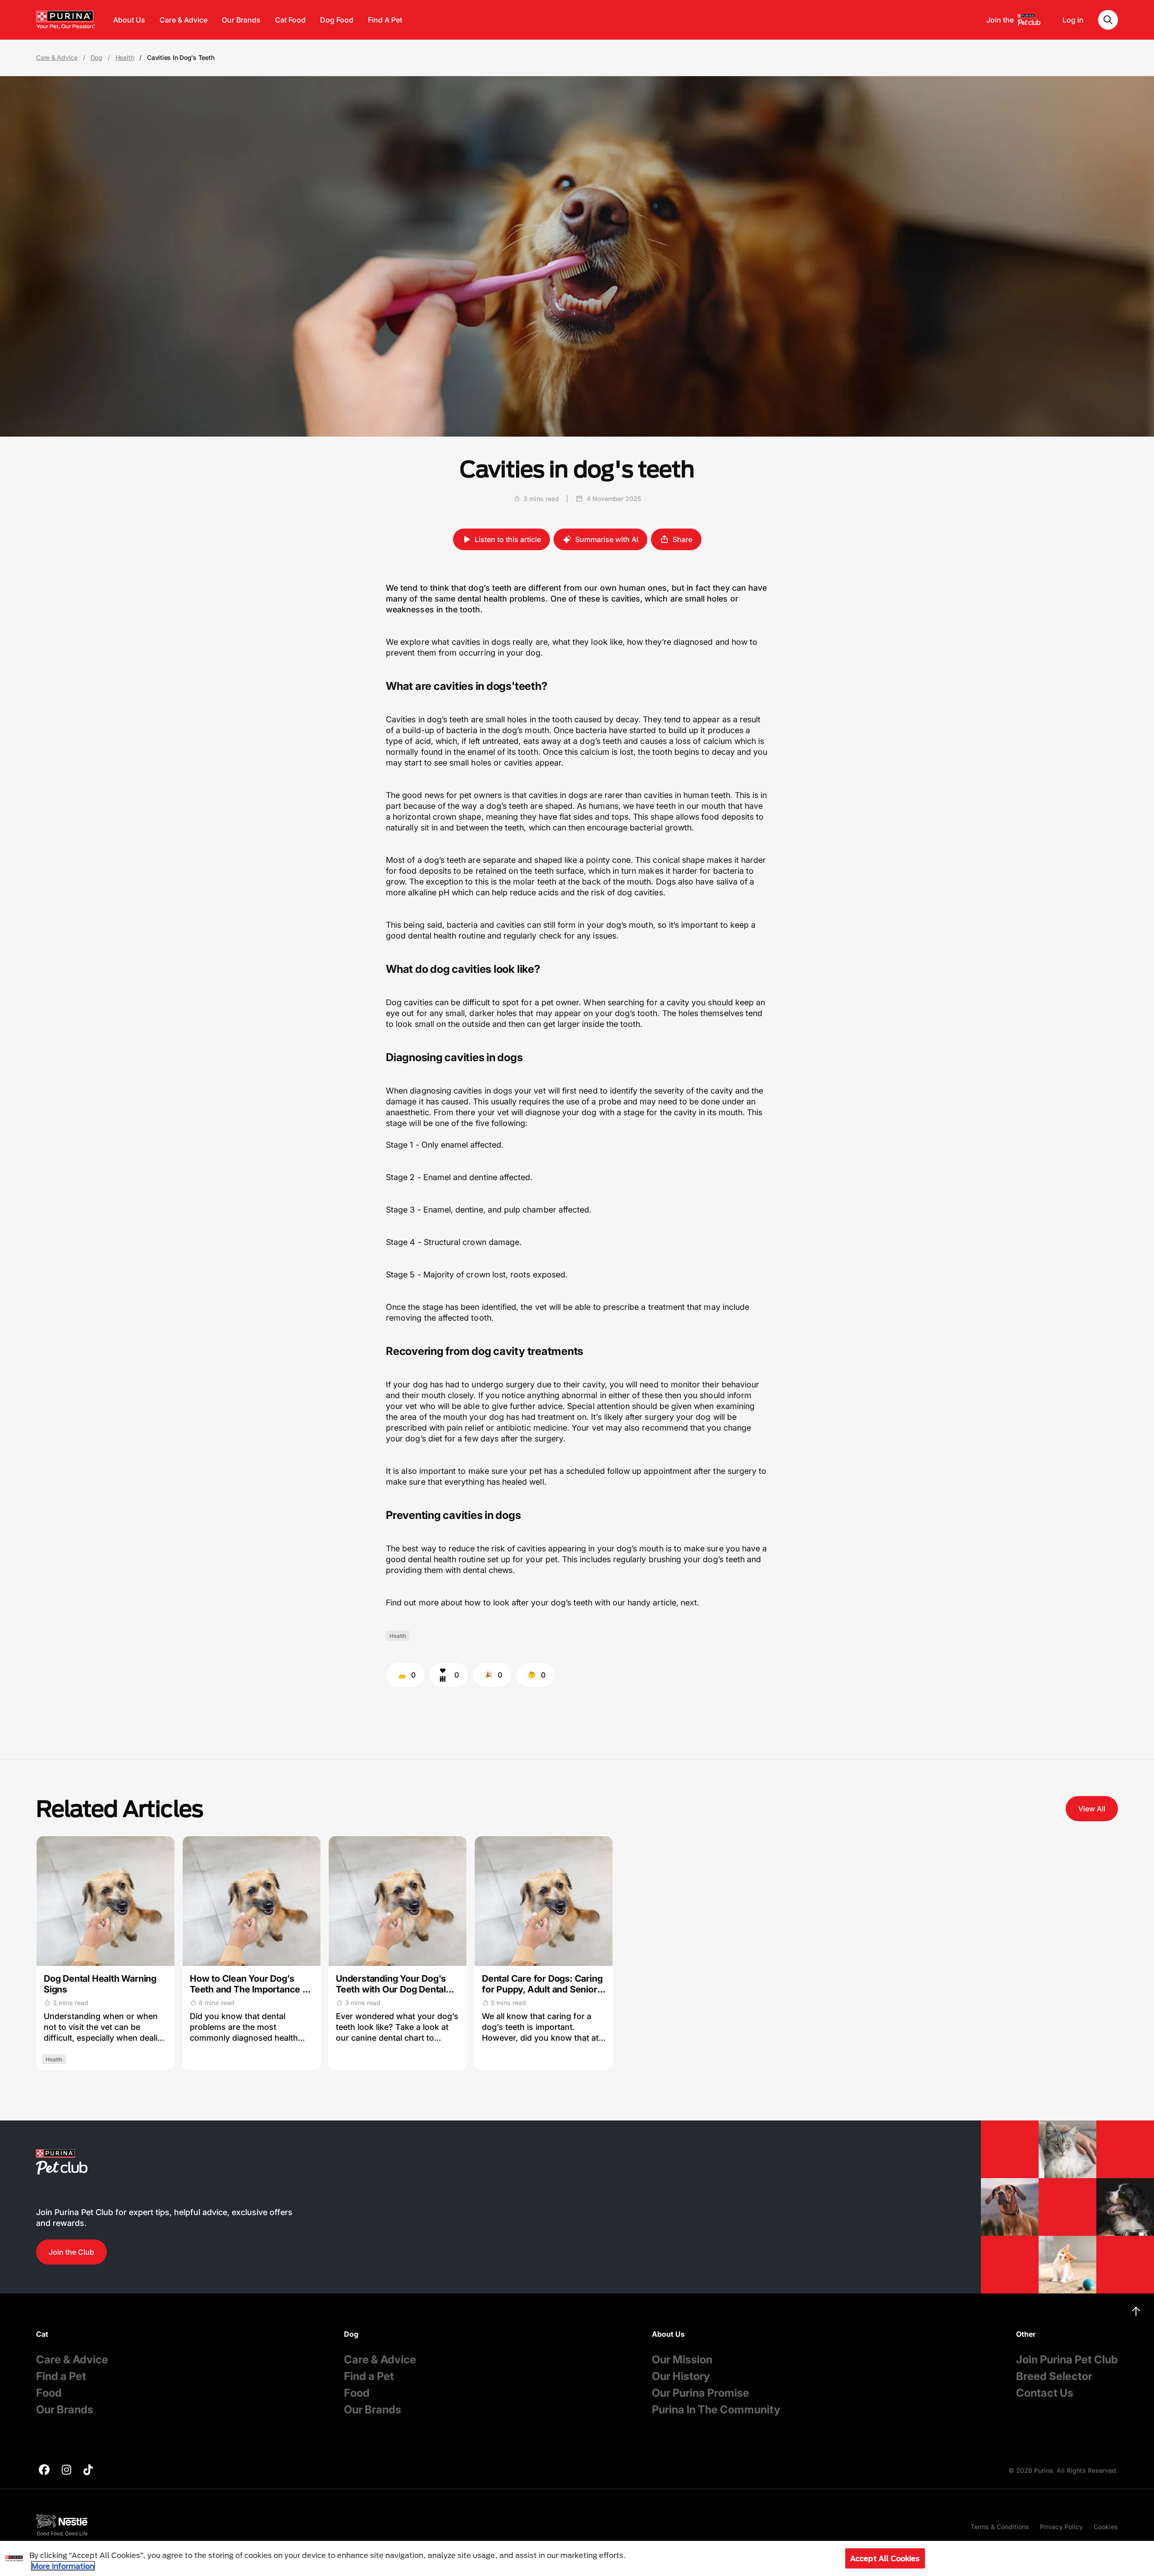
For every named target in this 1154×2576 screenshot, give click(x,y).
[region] (577, 2558)
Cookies (1106, 2527)
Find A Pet (385, 20)
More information (63, 2566)
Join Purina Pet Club (1067, 2359)
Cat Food (290, 20)
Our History (681, 2376)
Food (49, 2393)
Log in (1073, 20)
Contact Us (1045, 2393)
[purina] (44, 2471)
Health (125, 58)
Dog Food (337, 20)
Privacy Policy (1061, 2527)
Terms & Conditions (1000, 2527)
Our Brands (241, 20)
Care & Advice (183, 20)
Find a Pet (61, 2376)
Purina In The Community (716, 2410)
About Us (129, 20)
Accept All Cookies (885, 2558)
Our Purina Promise (701, 2393)
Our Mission (682, 2359)
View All (1092, 1809)
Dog (96, 58)
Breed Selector (1054, 2376)
